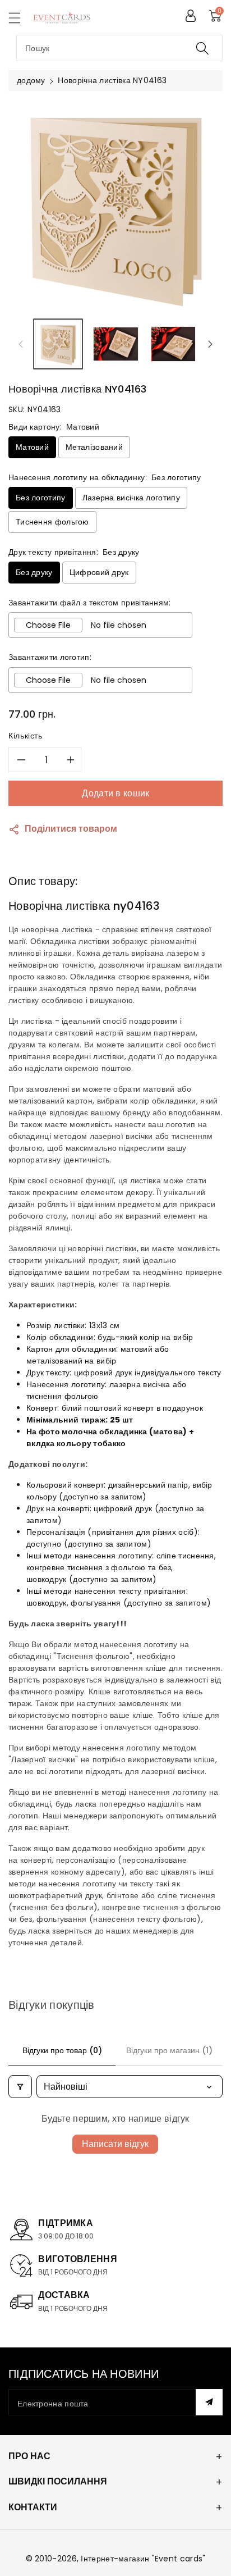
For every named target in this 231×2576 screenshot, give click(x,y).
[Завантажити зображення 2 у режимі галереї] (116, 344)
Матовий (32, 447)
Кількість (26, 736)
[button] (20, 18)
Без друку (34, 572)
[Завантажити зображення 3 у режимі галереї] (174, 344)
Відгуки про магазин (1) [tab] (169, 2050)
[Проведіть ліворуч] (21, 344)
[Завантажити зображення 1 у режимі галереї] (58, 344)
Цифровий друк (99, 572)
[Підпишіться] (209, 2402)
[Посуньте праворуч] (210, 344)
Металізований (94, 447)
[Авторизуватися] (191, 16)
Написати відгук (115, 2144)
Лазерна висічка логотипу (131, 498)
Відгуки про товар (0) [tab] (62, 2050)
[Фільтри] (20, 2087)
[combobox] (119, 48)
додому (31, 80)
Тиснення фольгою (52, 522)
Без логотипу (41, 498)
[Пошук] (202, 48)
